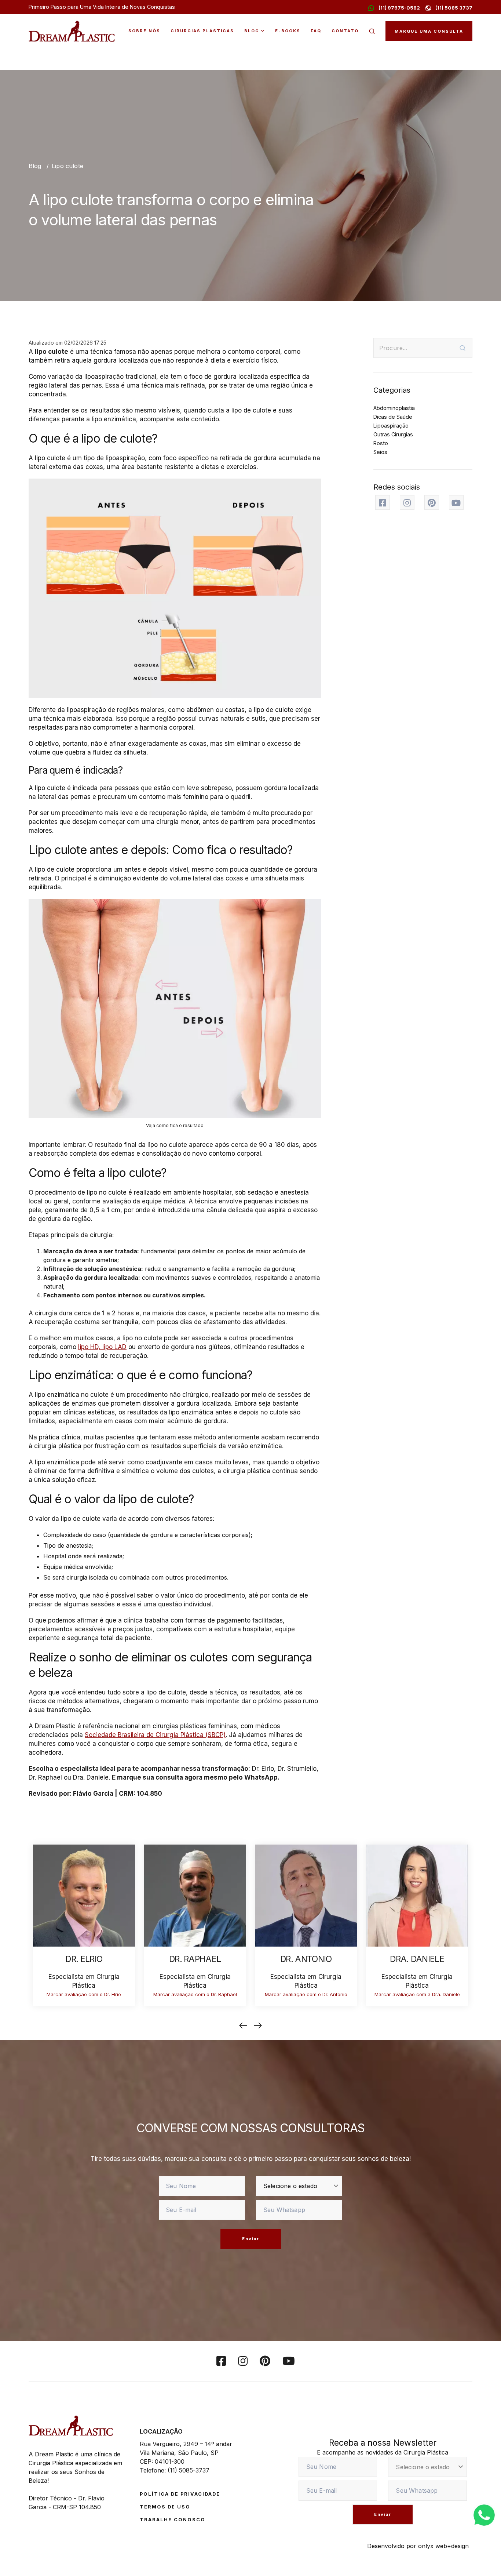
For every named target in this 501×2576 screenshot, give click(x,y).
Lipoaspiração (391, 426)
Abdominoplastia (394, 408)
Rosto (381, 443)
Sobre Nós (144, 31)
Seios (380, 452)
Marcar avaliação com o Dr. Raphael (195, 1994)
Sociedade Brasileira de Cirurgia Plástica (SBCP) (155, 1735)
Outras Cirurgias (393, 434)
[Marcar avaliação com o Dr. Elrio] (84, 1895)
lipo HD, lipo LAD (102, 1347)
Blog (252, 31)
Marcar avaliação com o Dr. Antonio (306, 1994)
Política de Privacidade (180, 2494)
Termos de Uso (165, 2507)
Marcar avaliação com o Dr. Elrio (84, 1994)
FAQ (316, 31)
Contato (345, 31)
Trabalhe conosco (173, 2520)
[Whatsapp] (484, 2514)
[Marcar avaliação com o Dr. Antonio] (306, 1895)
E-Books (288, 31)
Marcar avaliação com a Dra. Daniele (417, 1994)
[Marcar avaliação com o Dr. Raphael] (195, 1895)
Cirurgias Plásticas (202, 31)
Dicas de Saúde (393, 417)
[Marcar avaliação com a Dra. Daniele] (417, 1895)
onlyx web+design (443, 2546)
